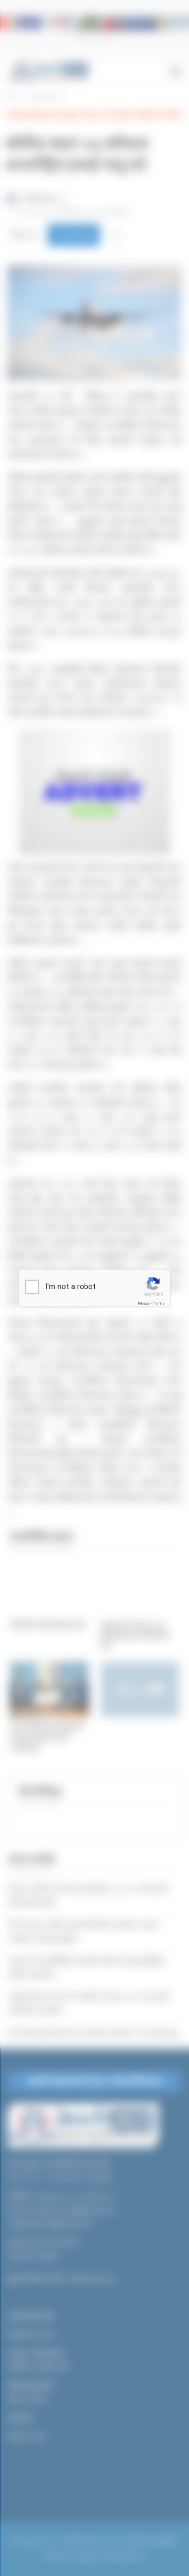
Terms (159, 1303)
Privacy (144, 1303)
